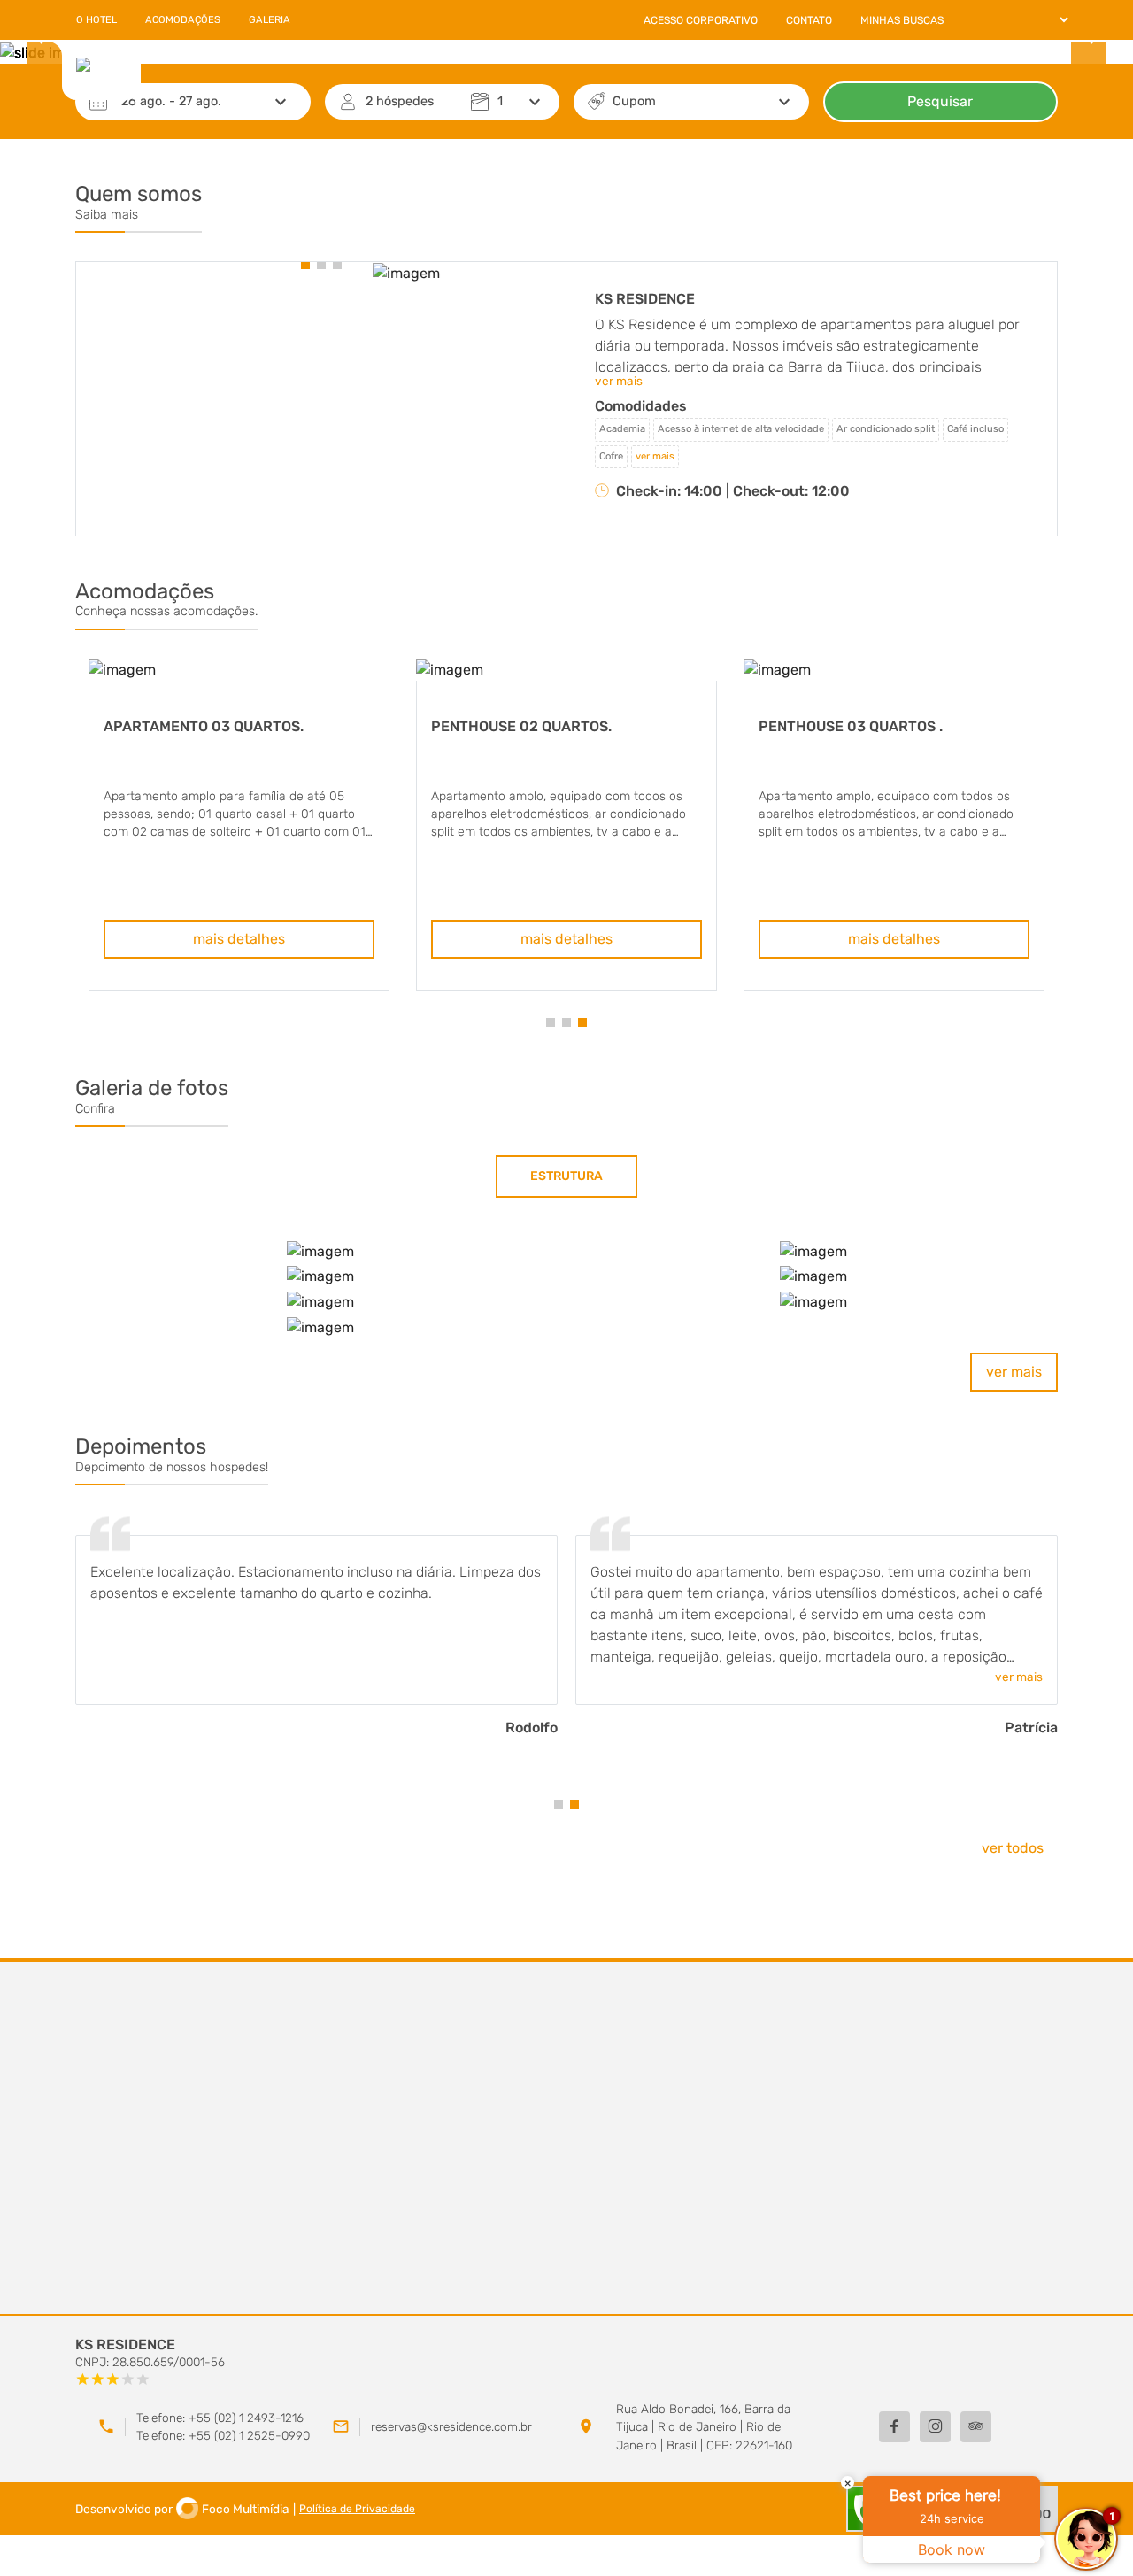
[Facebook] (894, 2427)
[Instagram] (935, 2427)
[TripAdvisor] (976, 2427)
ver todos (1013, 1848)
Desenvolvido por (182, 2509)
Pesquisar (940, 101)
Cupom (634, 101)
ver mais (1014, 1372)
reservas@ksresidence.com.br (451, 2426)
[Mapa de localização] (566, 2139)
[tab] (566, 1176)
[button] (305, 265)
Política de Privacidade (357, 2509)
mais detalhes (239, 939)
